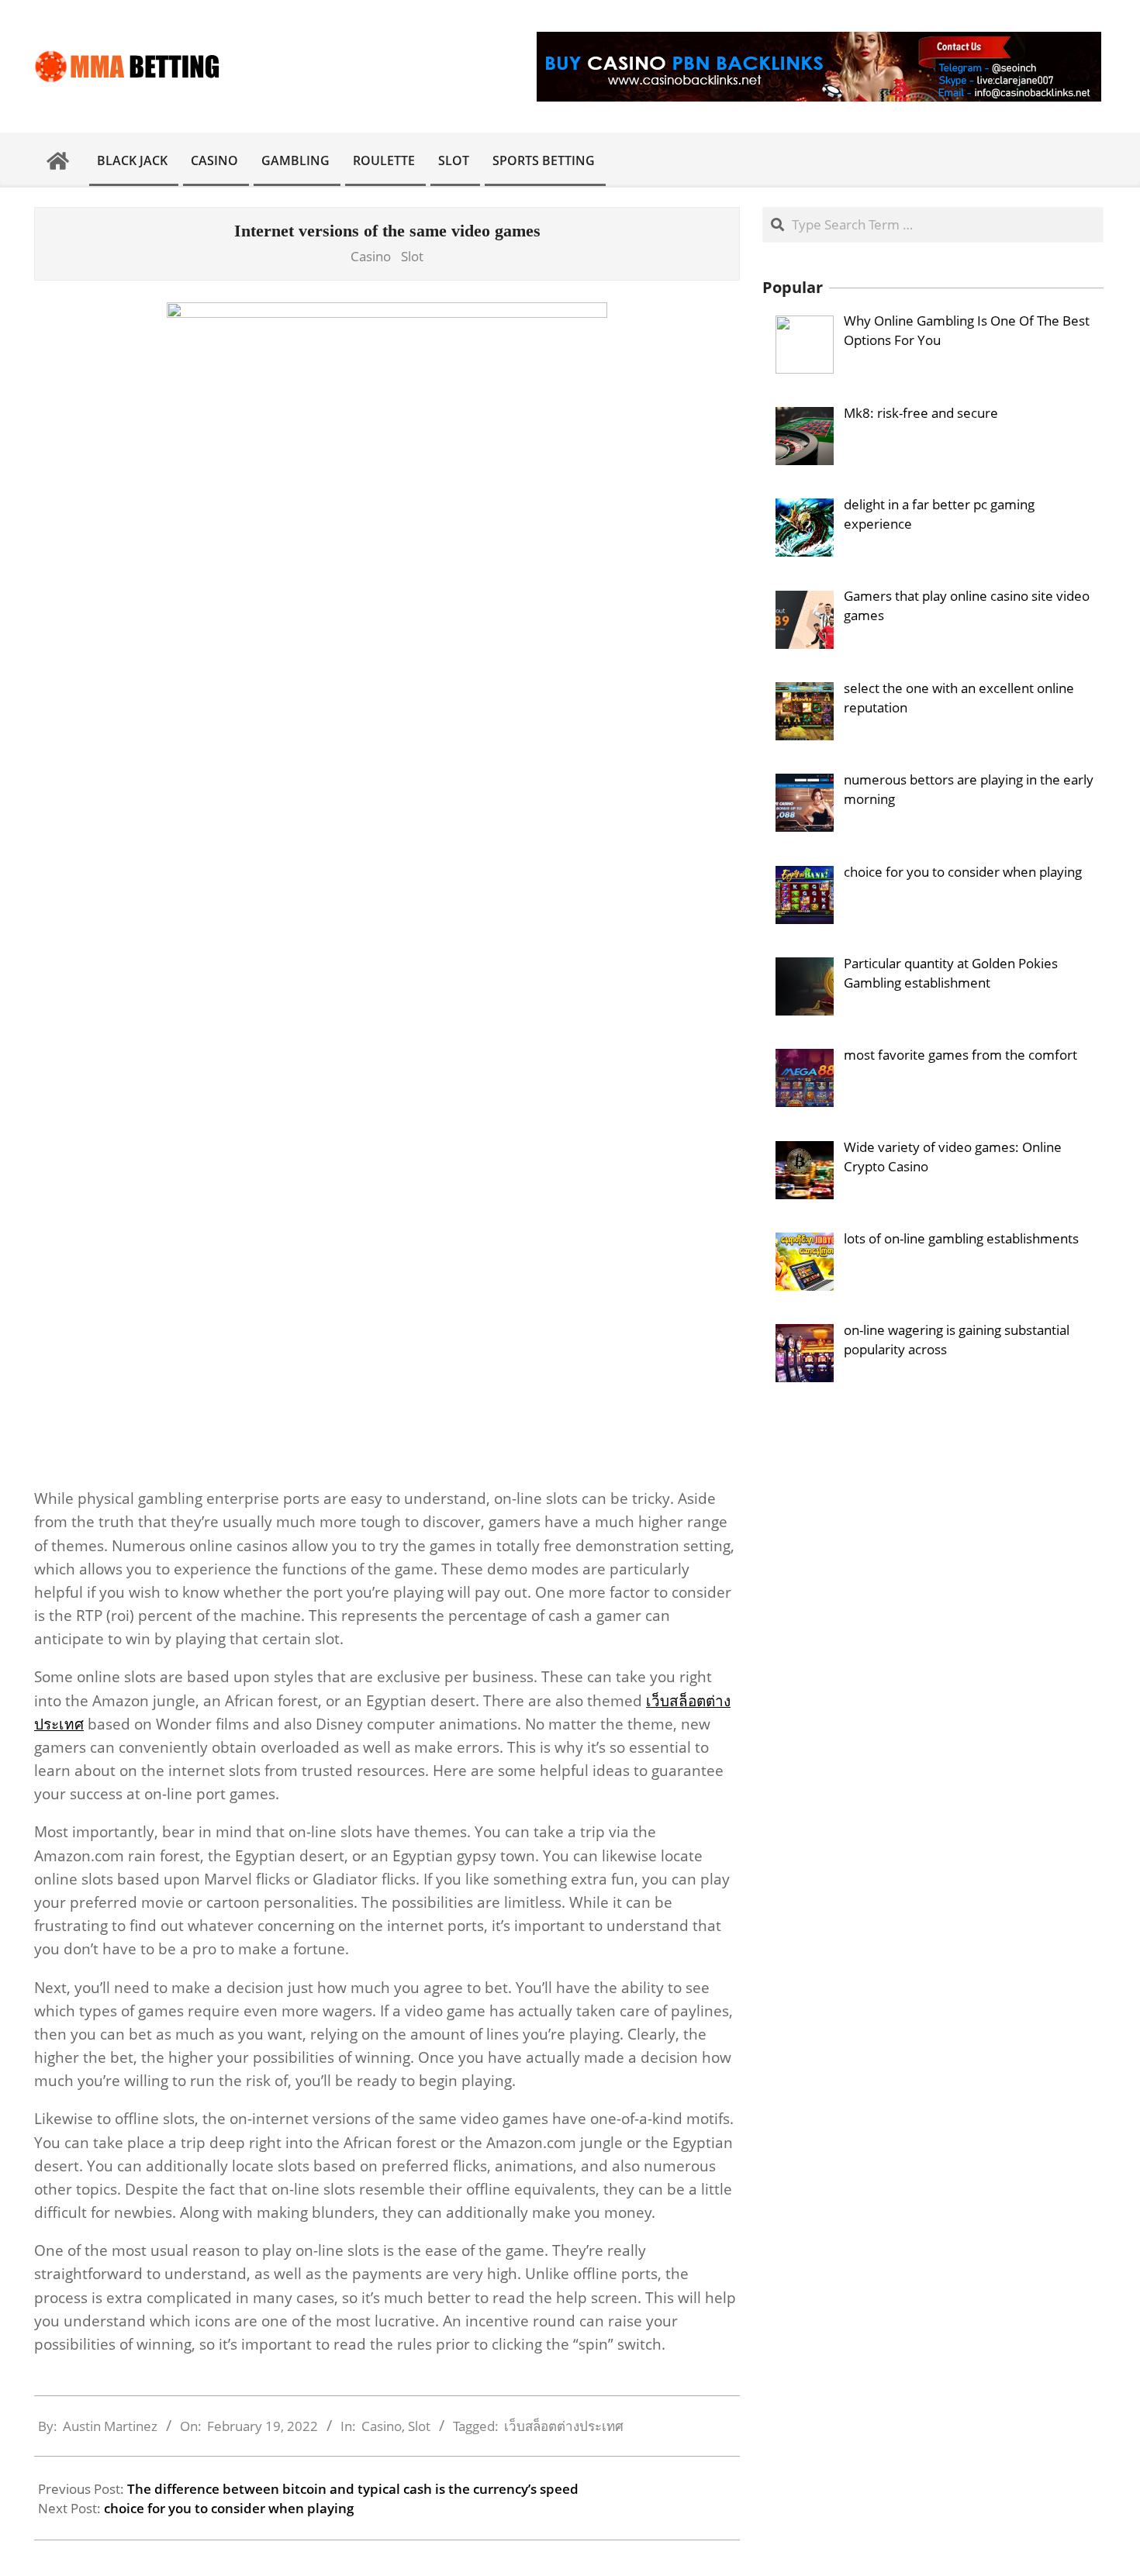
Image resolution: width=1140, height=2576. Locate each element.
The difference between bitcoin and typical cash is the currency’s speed (353, 2489)
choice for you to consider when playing (229, 2508)
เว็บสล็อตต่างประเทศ (564, 2426)
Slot (412, 256)
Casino (371, 256)
